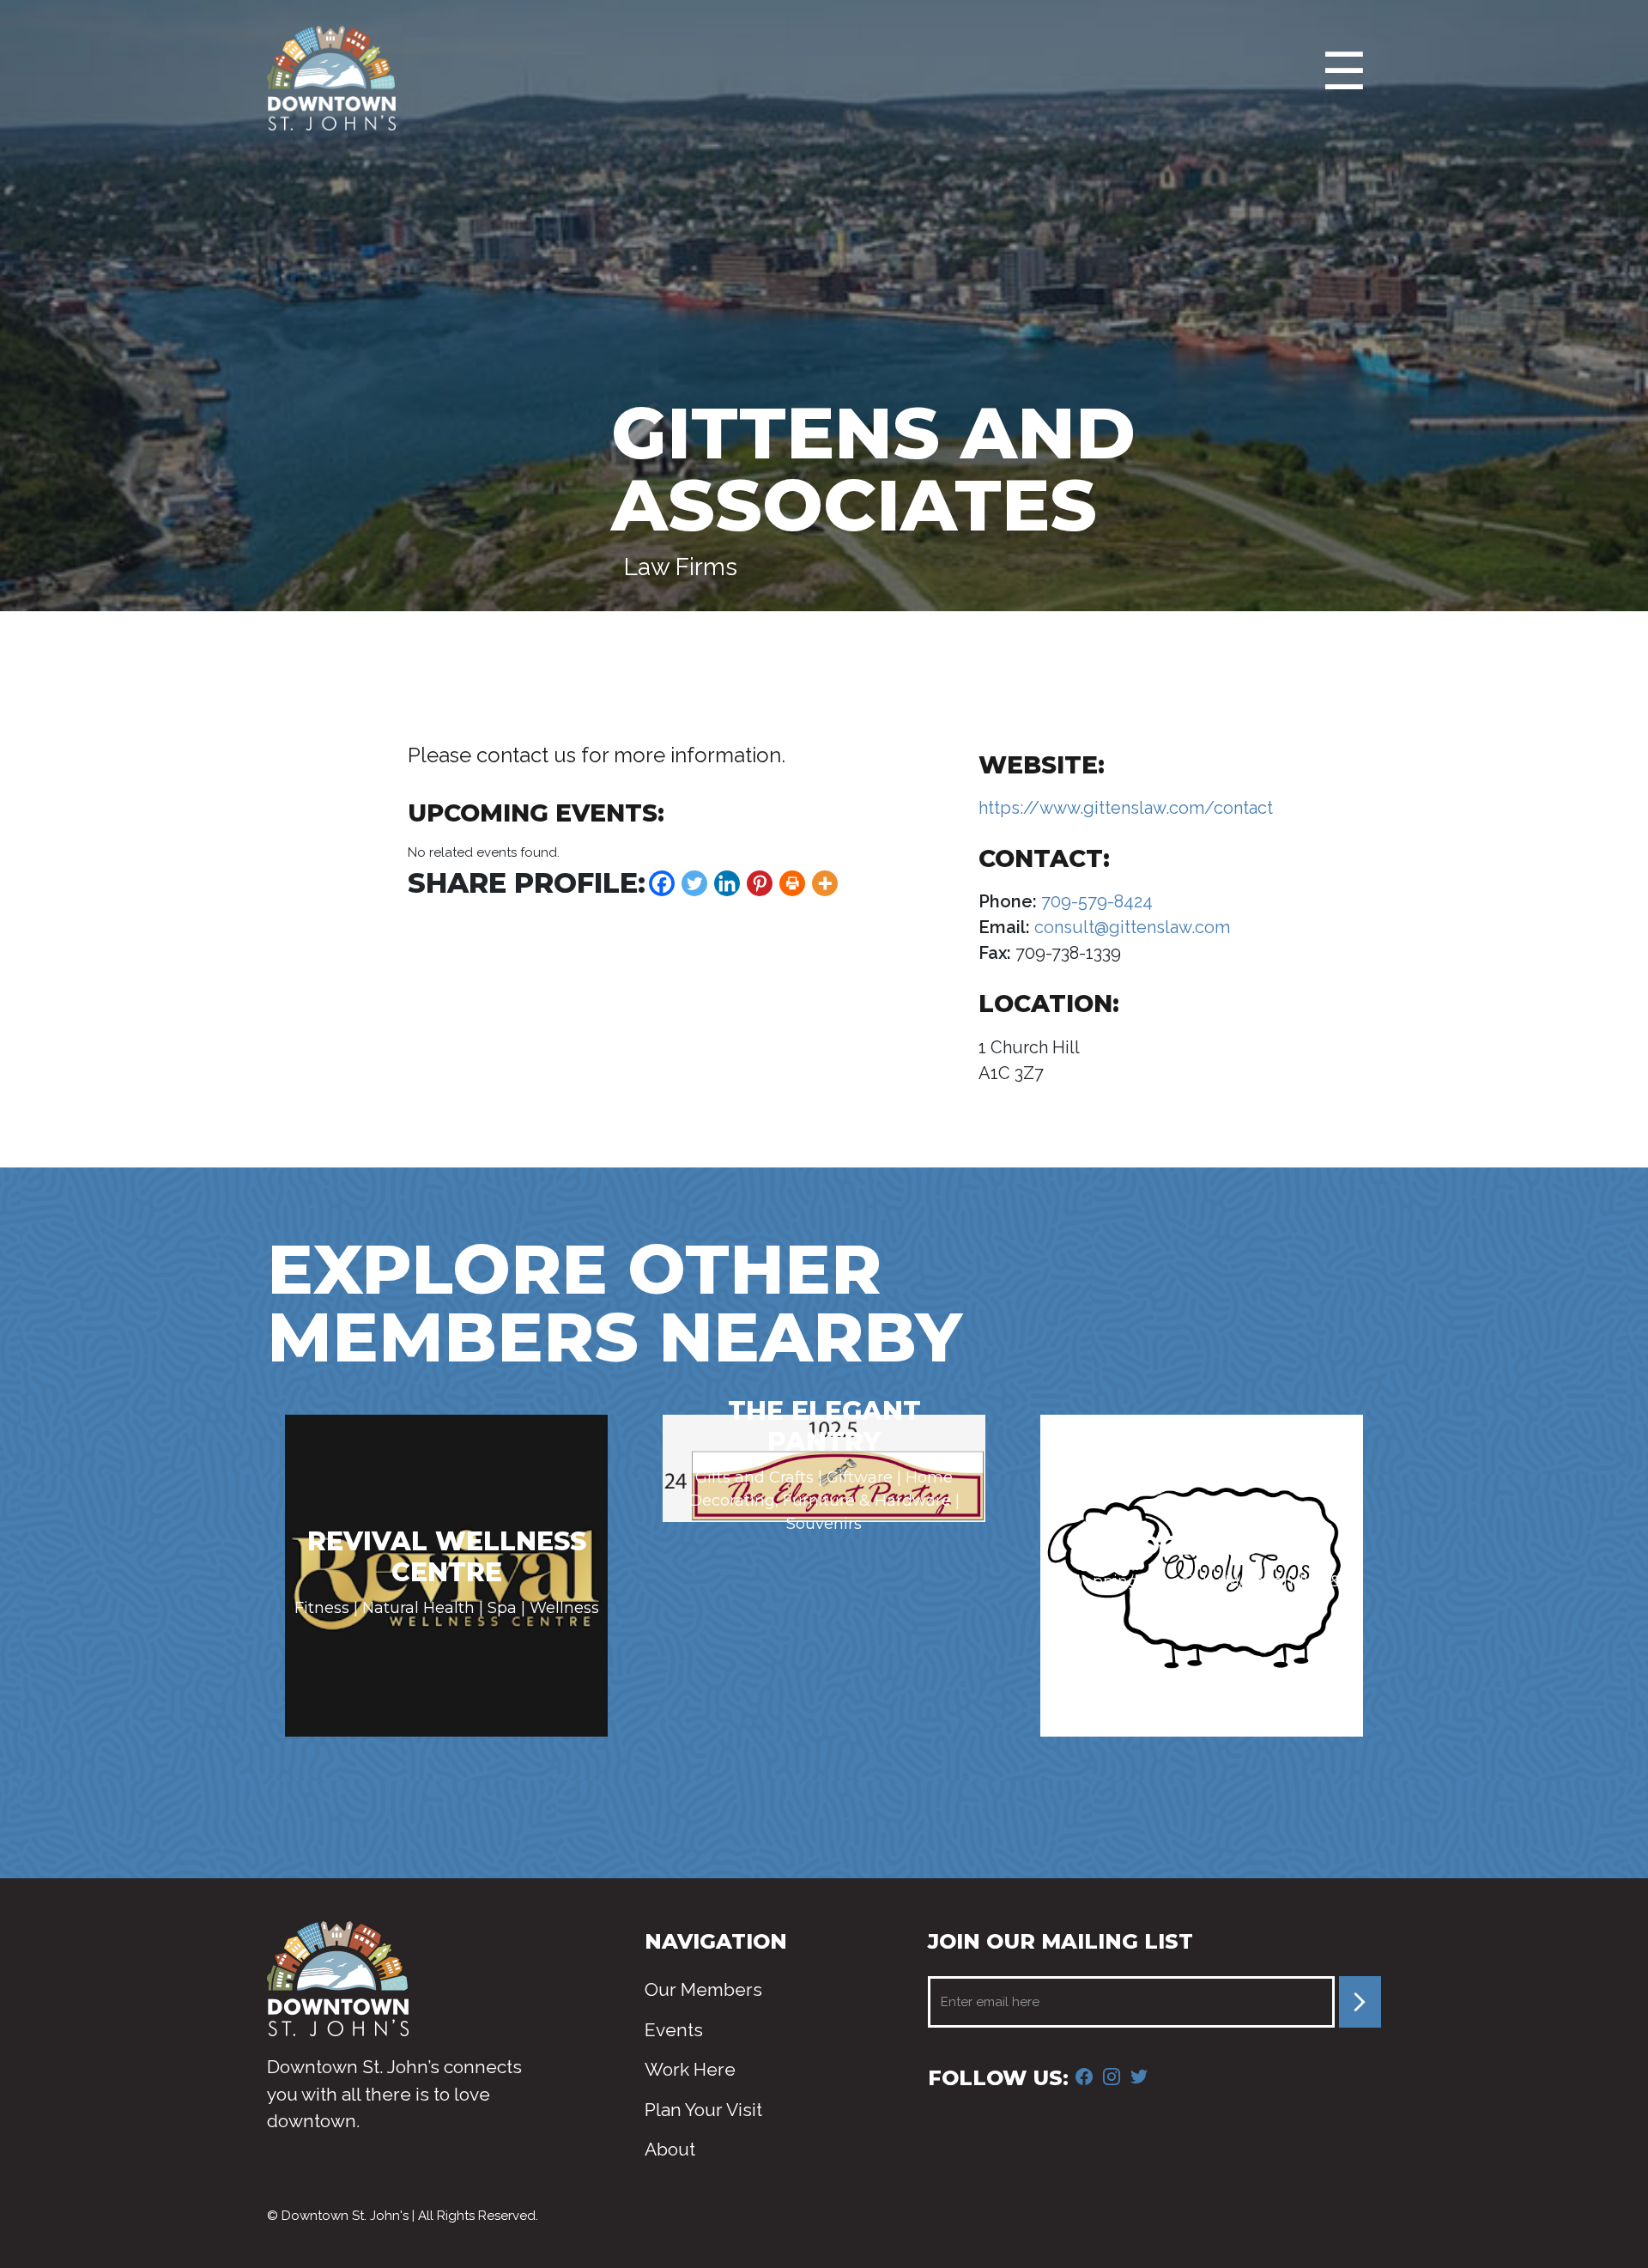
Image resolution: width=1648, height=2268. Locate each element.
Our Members (703, 1989)
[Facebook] (662, 883)
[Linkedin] (727, 883)
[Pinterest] (760, 883)
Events (674, 2030)
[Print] (792, 883)
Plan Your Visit (703, 2110)
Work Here (690, 2069)
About (670, 2149)
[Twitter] (694, 883)
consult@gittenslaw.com (1130, 927)
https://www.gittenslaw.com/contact (1126, 808)
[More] (825, 883)
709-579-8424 (1095, 901)
